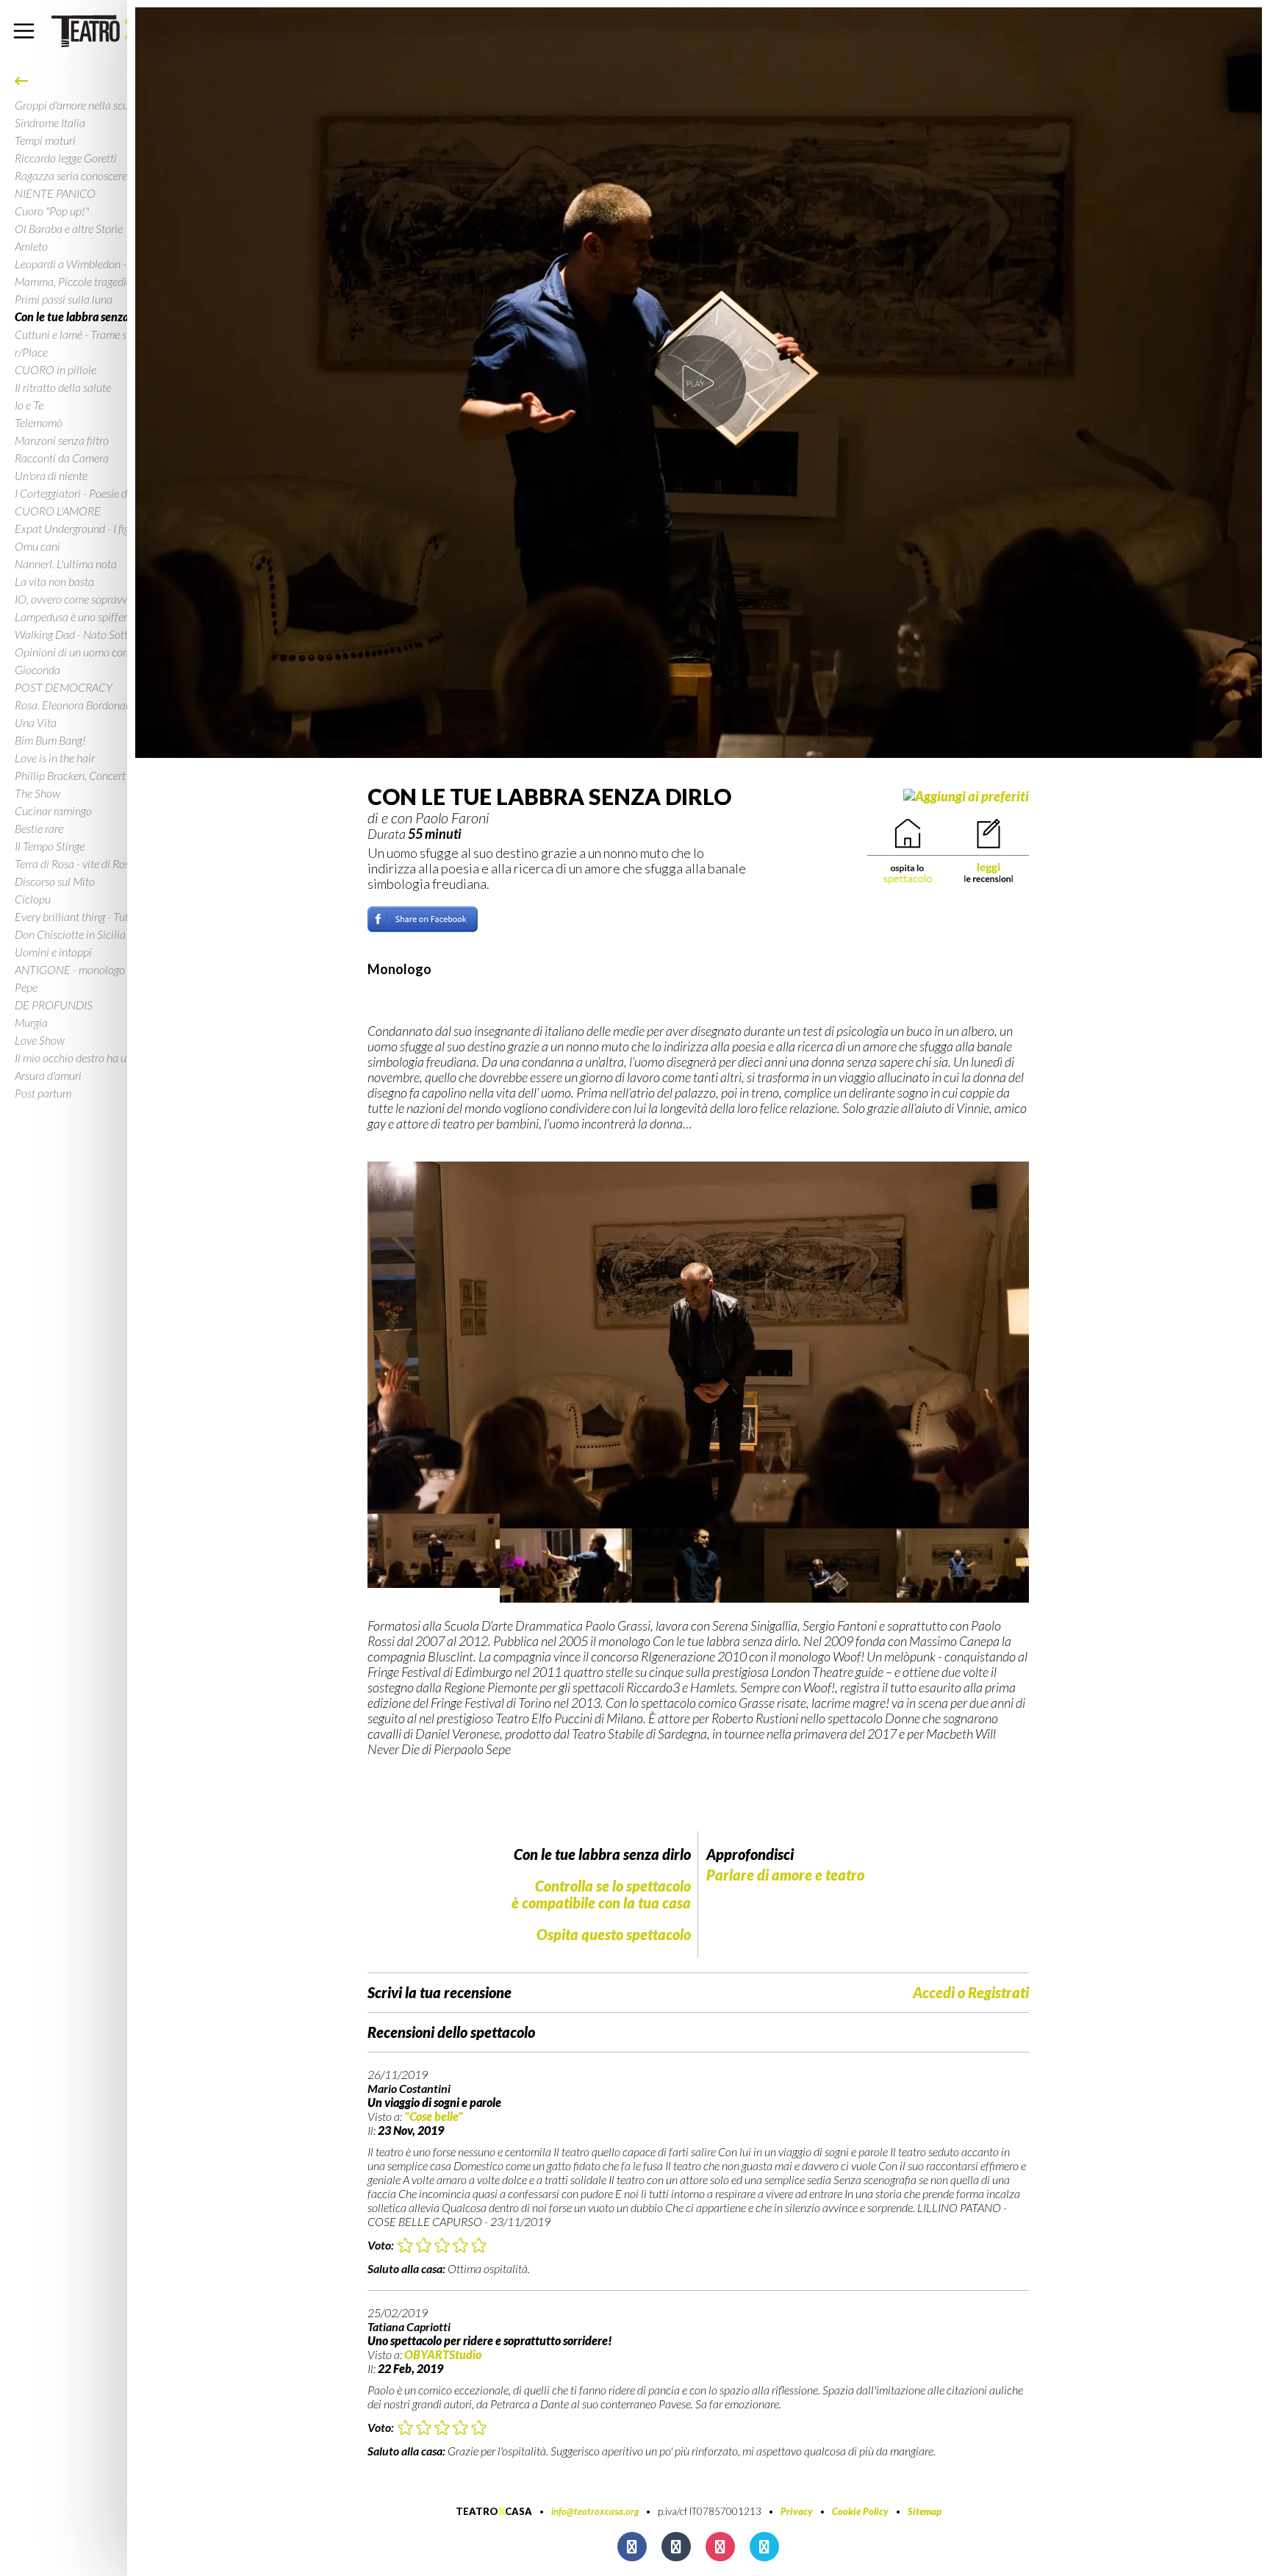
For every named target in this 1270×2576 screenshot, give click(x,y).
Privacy (797, 2511)
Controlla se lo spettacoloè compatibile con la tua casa (601, 1894)
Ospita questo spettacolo (614, 1934)
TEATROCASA (494, 2511)
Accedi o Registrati (971, 1993)
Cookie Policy (860, 2511)
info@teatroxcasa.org (595, 2511)
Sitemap (925, 2511)
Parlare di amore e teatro (785, 1875)
